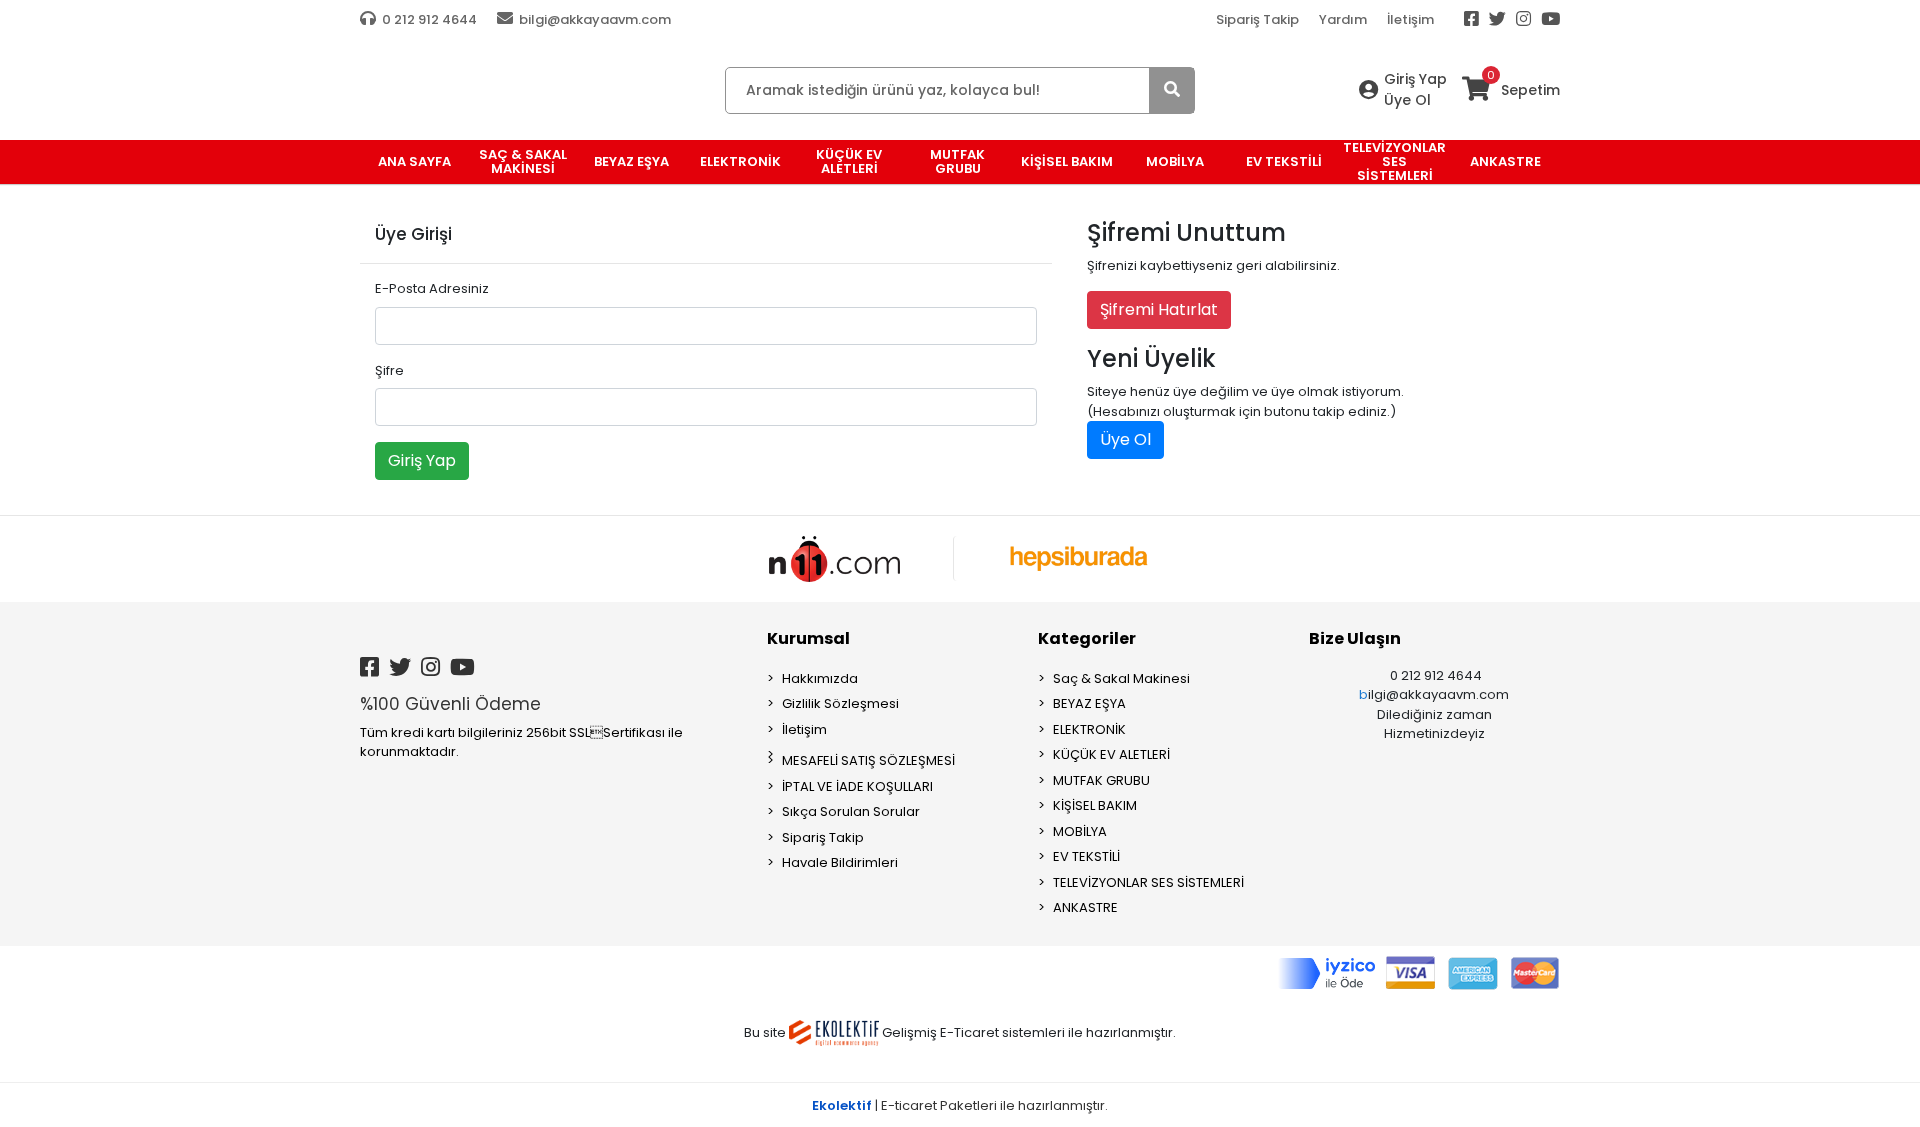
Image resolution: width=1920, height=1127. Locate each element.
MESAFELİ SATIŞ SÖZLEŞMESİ (868, 760)
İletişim (1410, 19)
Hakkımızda (820, 678)
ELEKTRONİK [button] (740, 161)
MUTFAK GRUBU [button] (957, 161)
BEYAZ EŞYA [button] (631, 161)
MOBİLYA (1080, 831)
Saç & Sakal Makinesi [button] (523, 161)
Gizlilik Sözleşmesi (840, 703)
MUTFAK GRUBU (1101, 780)
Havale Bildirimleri (840, 862)
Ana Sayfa (414, 161)
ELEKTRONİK (1089, 729)
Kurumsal (808, 638)
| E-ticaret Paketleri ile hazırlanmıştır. (960, 1105)
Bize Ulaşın (1355, 638)
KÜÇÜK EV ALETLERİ (1111, 754)
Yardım (1343, 19)
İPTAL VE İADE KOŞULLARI (857, 786)
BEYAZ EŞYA (1089, 703)
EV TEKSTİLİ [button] (1284, 161)
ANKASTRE (1085, 907)
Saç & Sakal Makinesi (1121, 678)
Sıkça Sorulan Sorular (851, 811)
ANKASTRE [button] (1505, 161)
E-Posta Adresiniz (432, 288)
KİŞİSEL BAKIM (1095, 805)
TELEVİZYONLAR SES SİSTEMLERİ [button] (1394, 162)
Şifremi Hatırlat (1159, 309)
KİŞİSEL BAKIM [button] (1067, 161)
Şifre (389, 370)
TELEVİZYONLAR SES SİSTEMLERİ (1148, 882)
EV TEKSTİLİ (1086, 856)
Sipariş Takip (1257, 19)
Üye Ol (1407, 100)
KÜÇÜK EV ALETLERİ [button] (849, 161)
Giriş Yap (1415, 79)
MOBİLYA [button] (1175, 161)
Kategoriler (1087, 638)
